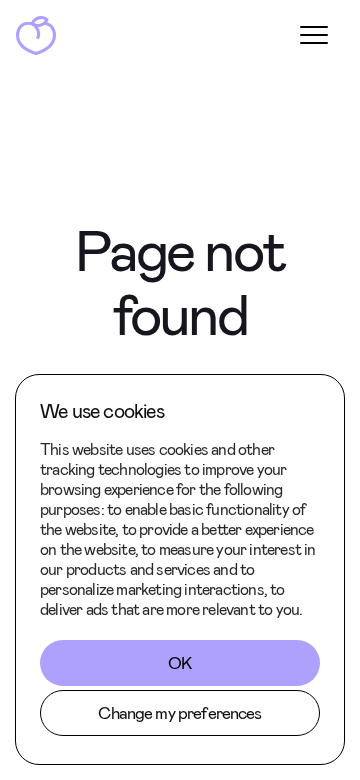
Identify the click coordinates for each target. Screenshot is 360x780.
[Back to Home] (36, 35)
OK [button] (179, 663)
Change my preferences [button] (179, 713)
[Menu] (314, 35)
